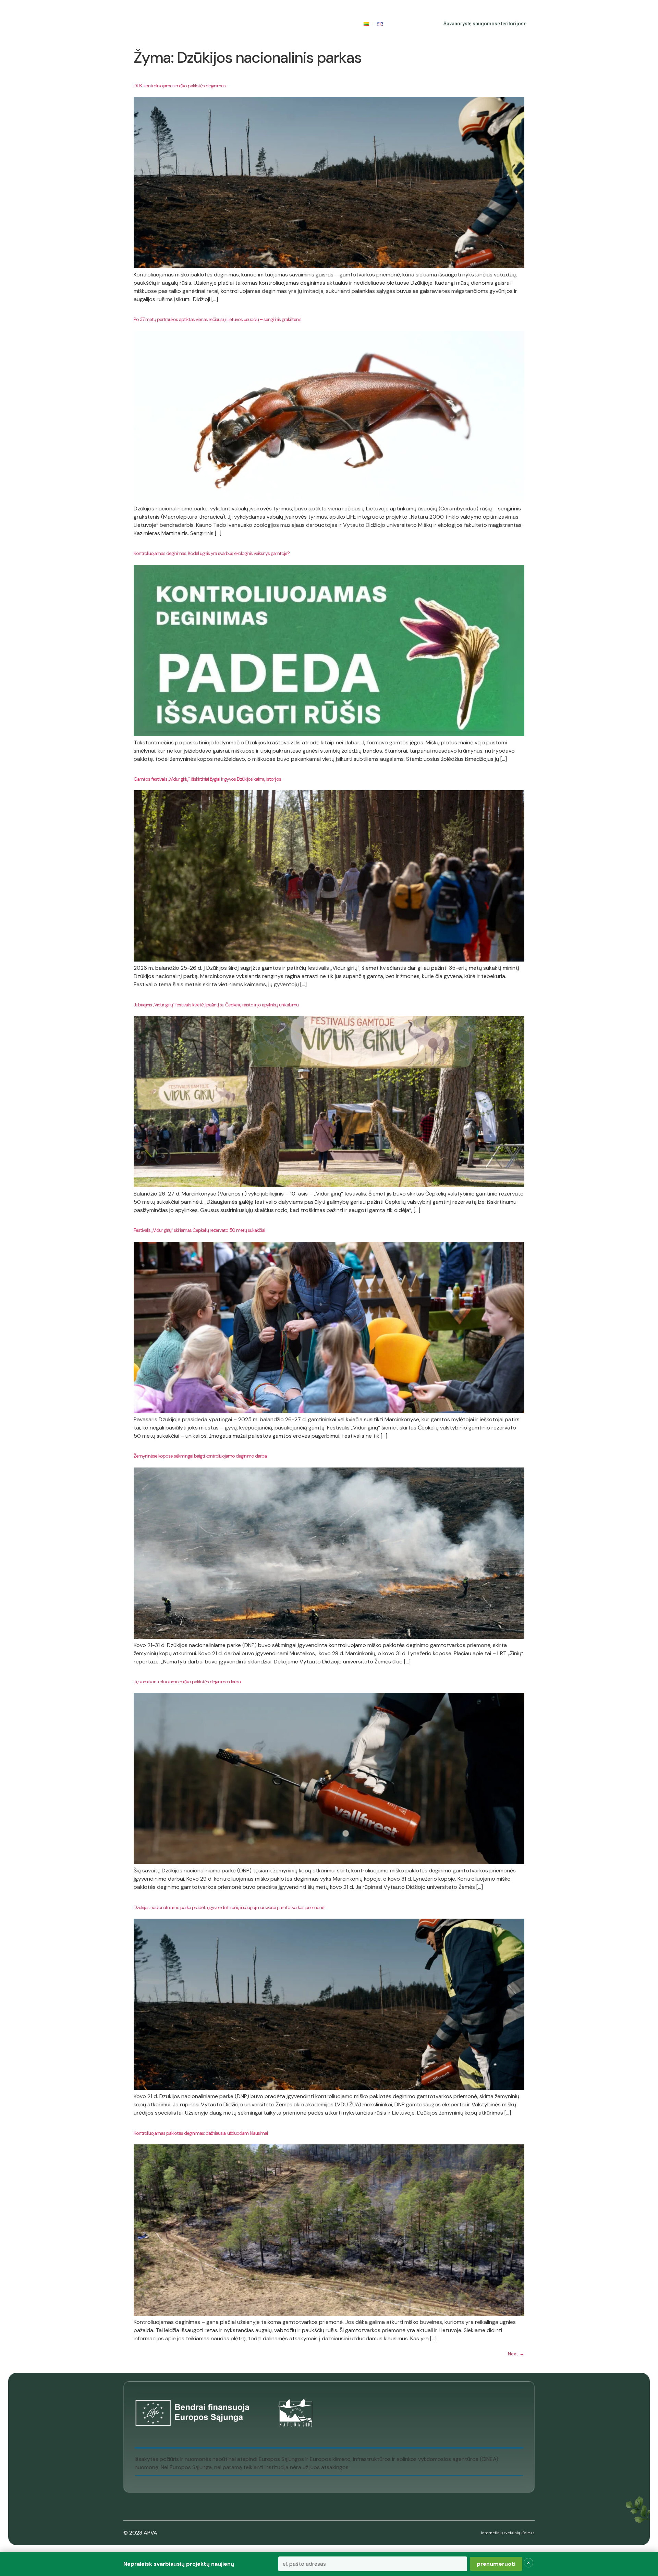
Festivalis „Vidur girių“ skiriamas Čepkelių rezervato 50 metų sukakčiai (199, 1230)
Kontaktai (342, 24)
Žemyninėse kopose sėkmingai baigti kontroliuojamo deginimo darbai (200, 1456)
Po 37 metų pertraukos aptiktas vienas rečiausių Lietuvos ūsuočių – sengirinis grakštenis (217, 319)
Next (516, 2354)
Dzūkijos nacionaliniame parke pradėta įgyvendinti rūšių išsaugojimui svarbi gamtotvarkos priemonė (229, 1907)
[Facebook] (402, 24)
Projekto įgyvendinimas (247, 24)
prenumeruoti (496, 2564)
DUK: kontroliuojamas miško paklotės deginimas (180, 86)
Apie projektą (182, 24)
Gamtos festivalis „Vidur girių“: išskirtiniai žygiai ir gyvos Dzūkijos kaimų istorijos (207, 779)
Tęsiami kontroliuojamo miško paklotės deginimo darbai (187, 1682)
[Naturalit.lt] (137, 24)
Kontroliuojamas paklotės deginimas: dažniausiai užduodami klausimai (201, 2133)
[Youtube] (417, 24)
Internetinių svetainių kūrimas (508, 2533)
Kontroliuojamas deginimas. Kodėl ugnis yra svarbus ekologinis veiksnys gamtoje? (212, 553)
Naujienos (308, 24)
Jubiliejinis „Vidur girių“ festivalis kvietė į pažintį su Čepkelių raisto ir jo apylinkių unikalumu (216, 1005)
